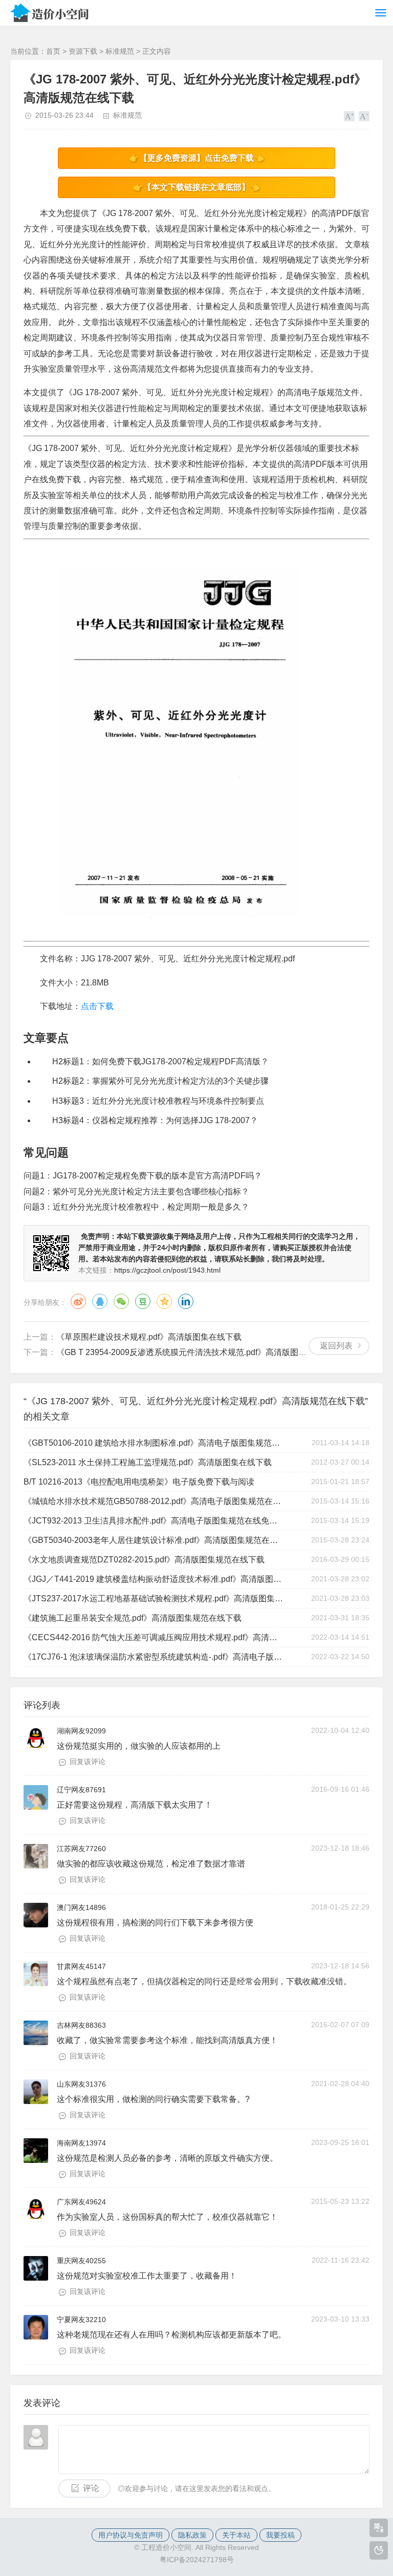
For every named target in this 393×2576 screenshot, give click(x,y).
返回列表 (336, 1346)
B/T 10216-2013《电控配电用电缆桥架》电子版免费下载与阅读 (139, 1482)
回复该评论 (88, 1762)
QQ (100, 1301)
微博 (78, 1301)
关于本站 (236, 2535)
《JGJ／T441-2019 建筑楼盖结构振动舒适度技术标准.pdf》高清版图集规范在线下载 (153, 1579)
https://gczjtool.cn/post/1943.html (167, 1270)
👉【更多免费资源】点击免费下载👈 (196, 158)
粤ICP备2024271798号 (197, 2560)
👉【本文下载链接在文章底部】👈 (196, 187)
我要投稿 (280, 2535)
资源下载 (83, 51)
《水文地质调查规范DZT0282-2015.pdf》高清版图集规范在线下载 (144, 1560)
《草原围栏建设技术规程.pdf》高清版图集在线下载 (149, 1337)
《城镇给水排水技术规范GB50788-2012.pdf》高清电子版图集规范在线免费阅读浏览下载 (153, 1501)
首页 (53, 51)
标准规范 (120, 51)
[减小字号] (364, 116)
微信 (121, 1301)
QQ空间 (164, 1301)
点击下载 (97, 1006)
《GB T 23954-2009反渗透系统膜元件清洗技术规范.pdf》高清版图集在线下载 (198, 1352)
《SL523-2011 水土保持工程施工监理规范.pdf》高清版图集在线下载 (148, 1462)
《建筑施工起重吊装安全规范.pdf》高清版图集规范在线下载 (133, 1618)
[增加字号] (349, 116)
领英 (186, 1301)
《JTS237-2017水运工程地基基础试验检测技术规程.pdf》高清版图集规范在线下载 (153, 1598)
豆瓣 (143, 1301)
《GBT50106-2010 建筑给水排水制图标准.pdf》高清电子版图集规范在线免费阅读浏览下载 (153, 1443)
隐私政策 (192, 2535)
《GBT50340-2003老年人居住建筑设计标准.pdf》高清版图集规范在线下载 (153, 1540)
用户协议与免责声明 (130, 2535)
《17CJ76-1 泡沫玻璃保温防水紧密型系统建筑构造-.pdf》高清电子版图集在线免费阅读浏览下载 (153, 1657)
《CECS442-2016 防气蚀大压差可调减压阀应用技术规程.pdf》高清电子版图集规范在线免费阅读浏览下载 (153, 1637)
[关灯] (379, 2550)
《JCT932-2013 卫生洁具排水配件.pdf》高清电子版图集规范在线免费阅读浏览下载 (153, 1521)
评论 (91, 2488)
